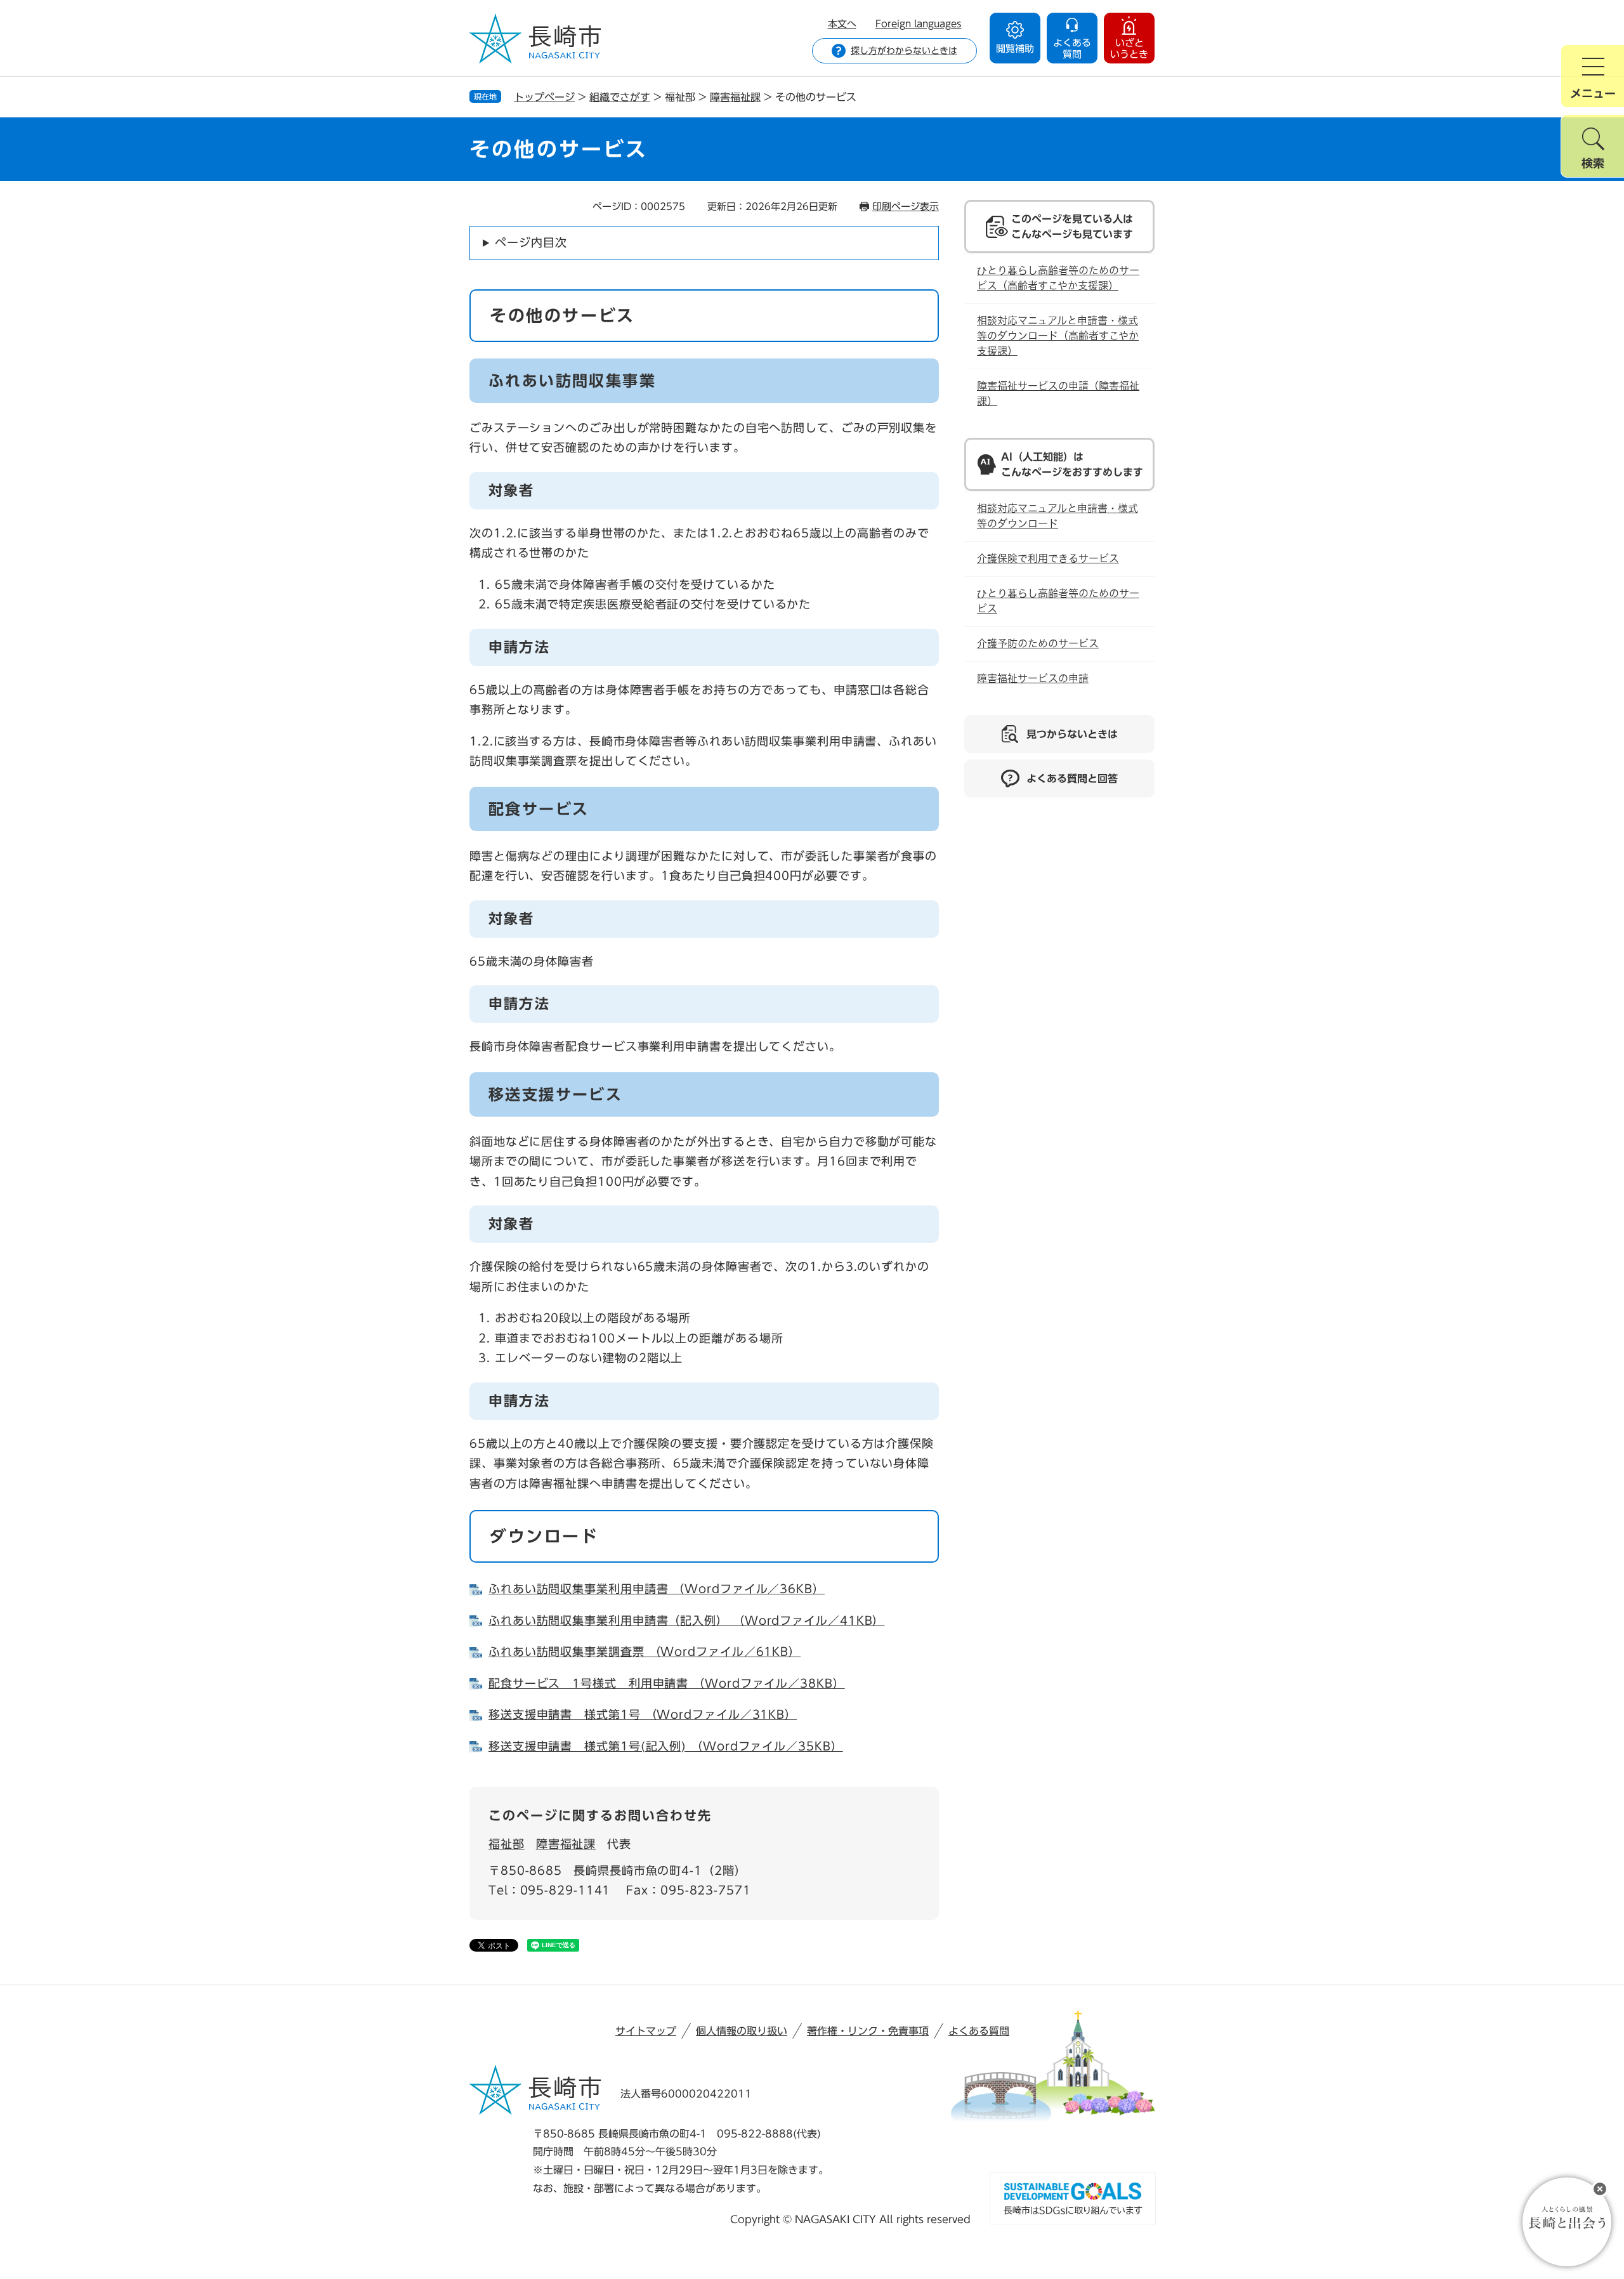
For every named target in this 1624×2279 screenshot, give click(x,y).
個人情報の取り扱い (742, 2031)
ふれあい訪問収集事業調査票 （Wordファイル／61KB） (645, 1652)
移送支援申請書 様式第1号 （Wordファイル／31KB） (643, 1714)
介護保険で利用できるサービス (1048, 559)
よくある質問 (979, 2031)
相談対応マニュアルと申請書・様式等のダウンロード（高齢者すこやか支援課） (1058, 336)
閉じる (1600, 2189)
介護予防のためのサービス (1038, 644)
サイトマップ (646, 2031)
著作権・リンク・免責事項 (868, 2031)
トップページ (544, 97)
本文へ (842, 24)
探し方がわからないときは (904, 51)
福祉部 (507, 1844)
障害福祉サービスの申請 (1033, 679)
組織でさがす (620, 97)
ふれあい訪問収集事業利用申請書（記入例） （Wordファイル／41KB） (686, 1620)
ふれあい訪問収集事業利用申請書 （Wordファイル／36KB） (657, 1589)
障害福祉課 (735, 97)
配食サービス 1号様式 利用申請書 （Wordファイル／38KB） (667, 1683)
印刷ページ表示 (906, 207)
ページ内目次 (531, 242)
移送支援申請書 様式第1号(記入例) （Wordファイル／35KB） (666, 1746)
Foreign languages (919, 24)
